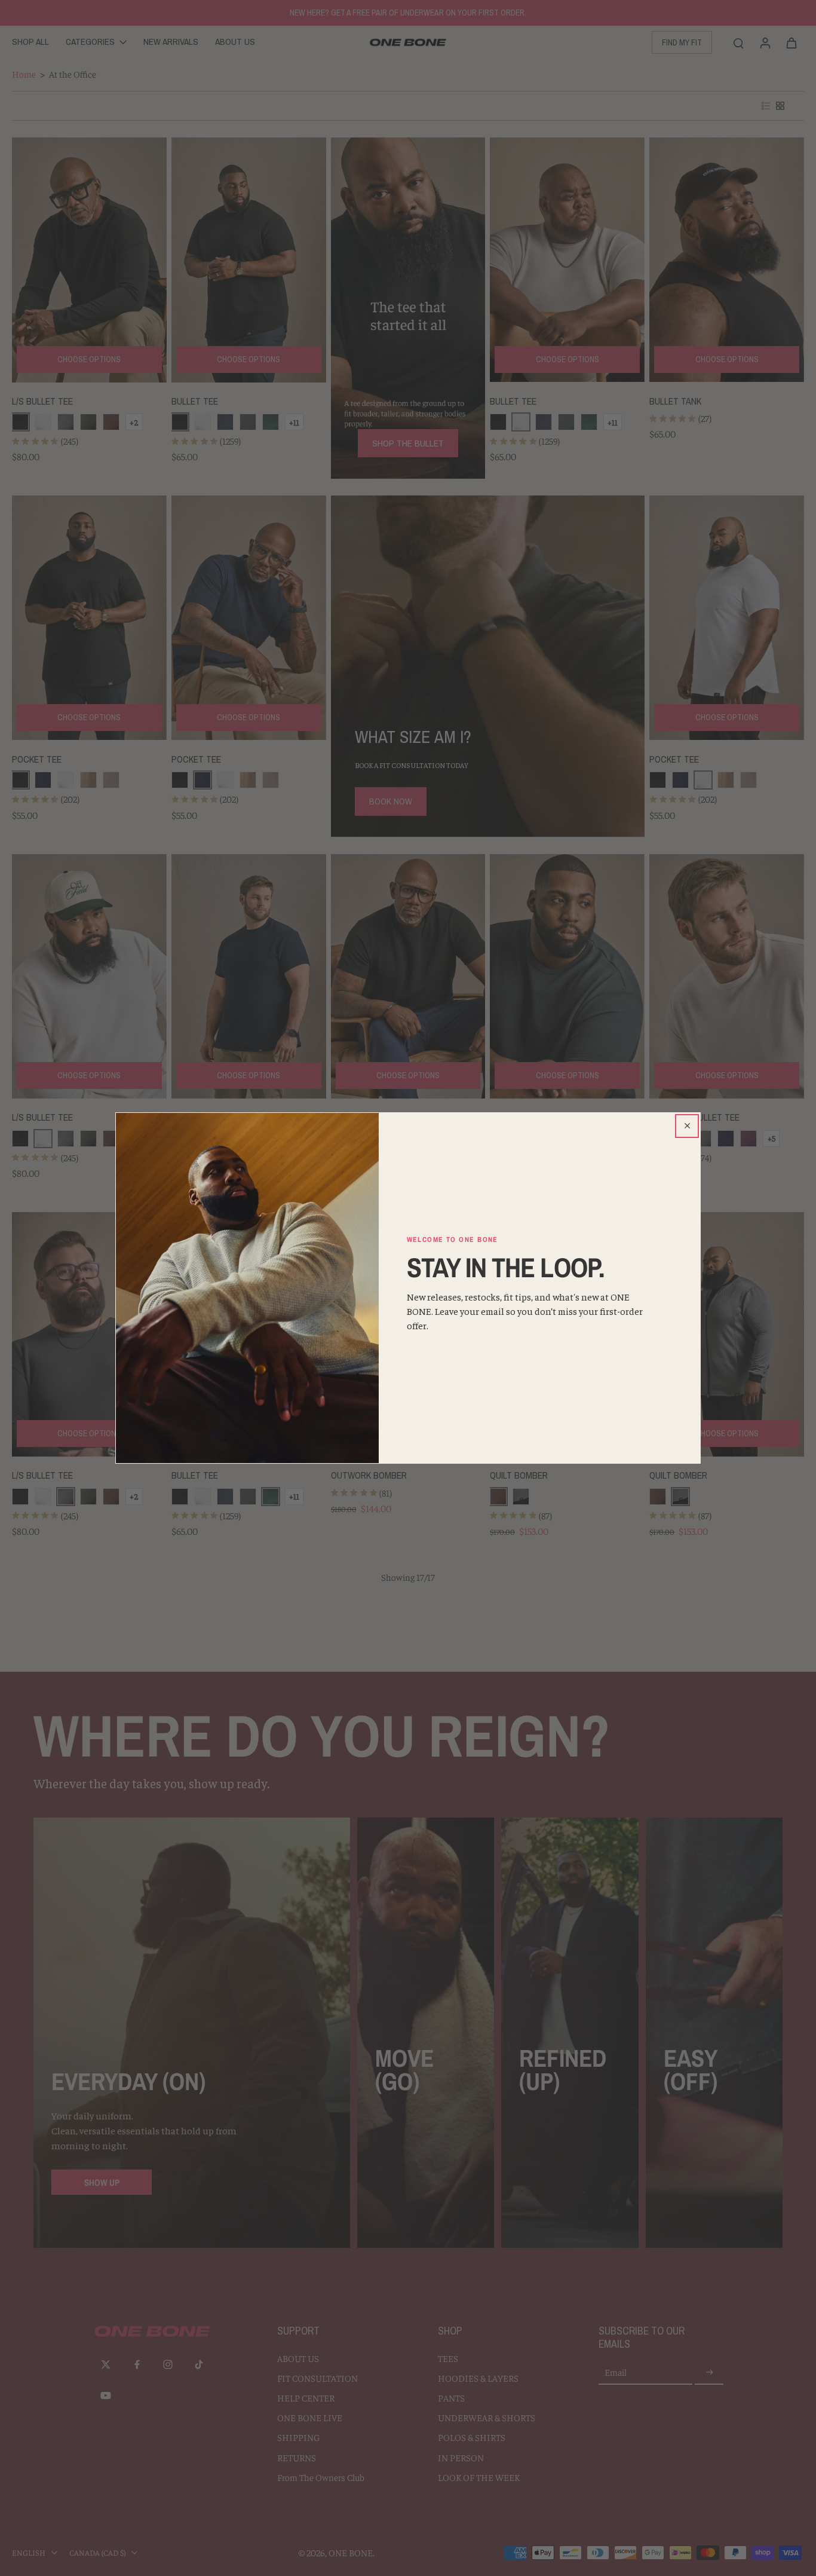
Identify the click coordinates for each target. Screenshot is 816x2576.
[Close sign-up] (687, 1126)
